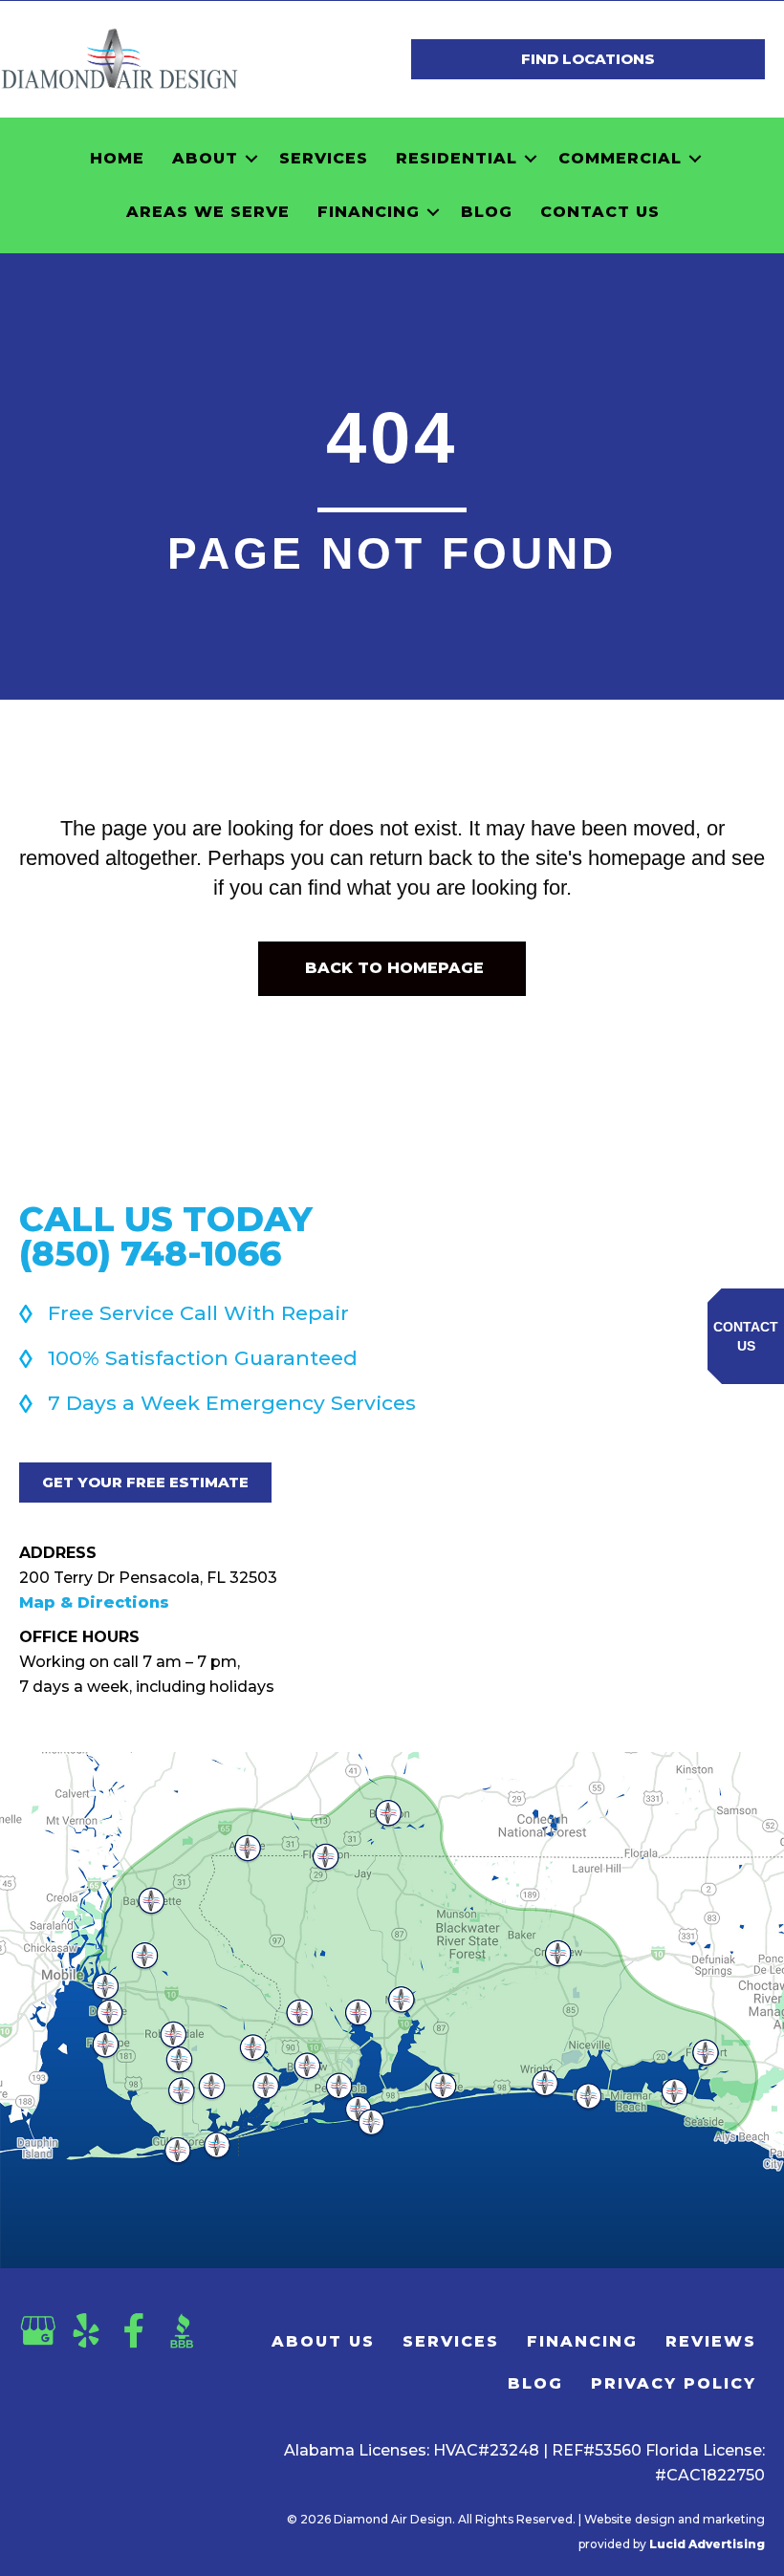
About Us (323, 2341)
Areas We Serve (208, 212)
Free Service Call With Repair (198, 1313)
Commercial (620, 158)
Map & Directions (94, 1602)
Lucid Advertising (707, 2544)
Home (117, 158)
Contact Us (600, 212)
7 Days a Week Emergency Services (232, 1403)
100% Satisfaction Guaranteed (203, 1358)
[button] (251, 159)
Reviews (711, 2341)
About (205, 158)
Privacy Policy (674, 2383)
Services (324, 158)
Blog (487, 212)
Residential (457, 158)
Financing (369, 212)
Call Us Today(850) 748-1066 (166, 1236)
